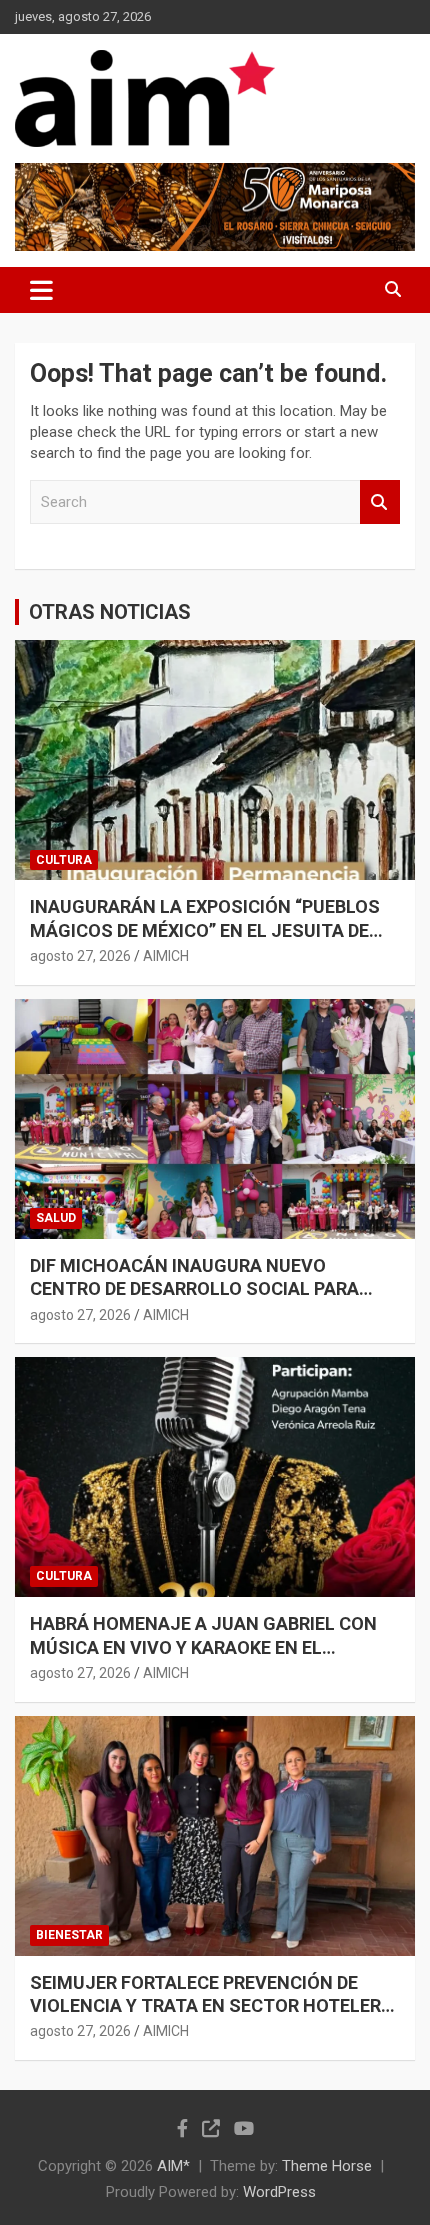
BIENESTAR (69, 1935)
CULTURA (64, 860)
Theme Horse (327, 2166)
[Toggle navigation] (41, 290)
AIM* (173, 2166)
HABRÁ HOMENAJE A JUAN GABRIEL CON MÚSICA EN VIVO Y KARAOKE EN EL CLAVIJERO (203, 1647)
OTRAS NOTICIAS (110, 612)
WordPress (279, 2192)
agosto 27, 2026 (80, 956)
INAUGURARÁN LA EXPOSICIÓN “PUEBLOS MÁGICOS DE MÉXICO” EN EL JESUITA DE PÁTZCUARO (205, 930)
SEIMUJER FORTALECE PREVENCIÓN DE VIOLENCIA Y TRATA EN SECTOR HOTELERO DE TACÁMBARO (212, 2006)
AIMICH (166, 956)
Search (380, 502)
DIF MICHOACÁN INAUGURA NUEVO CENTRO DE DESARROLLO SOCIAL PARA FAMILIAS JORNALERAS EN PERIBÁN (194, 1289)
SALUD (56, 1218)
